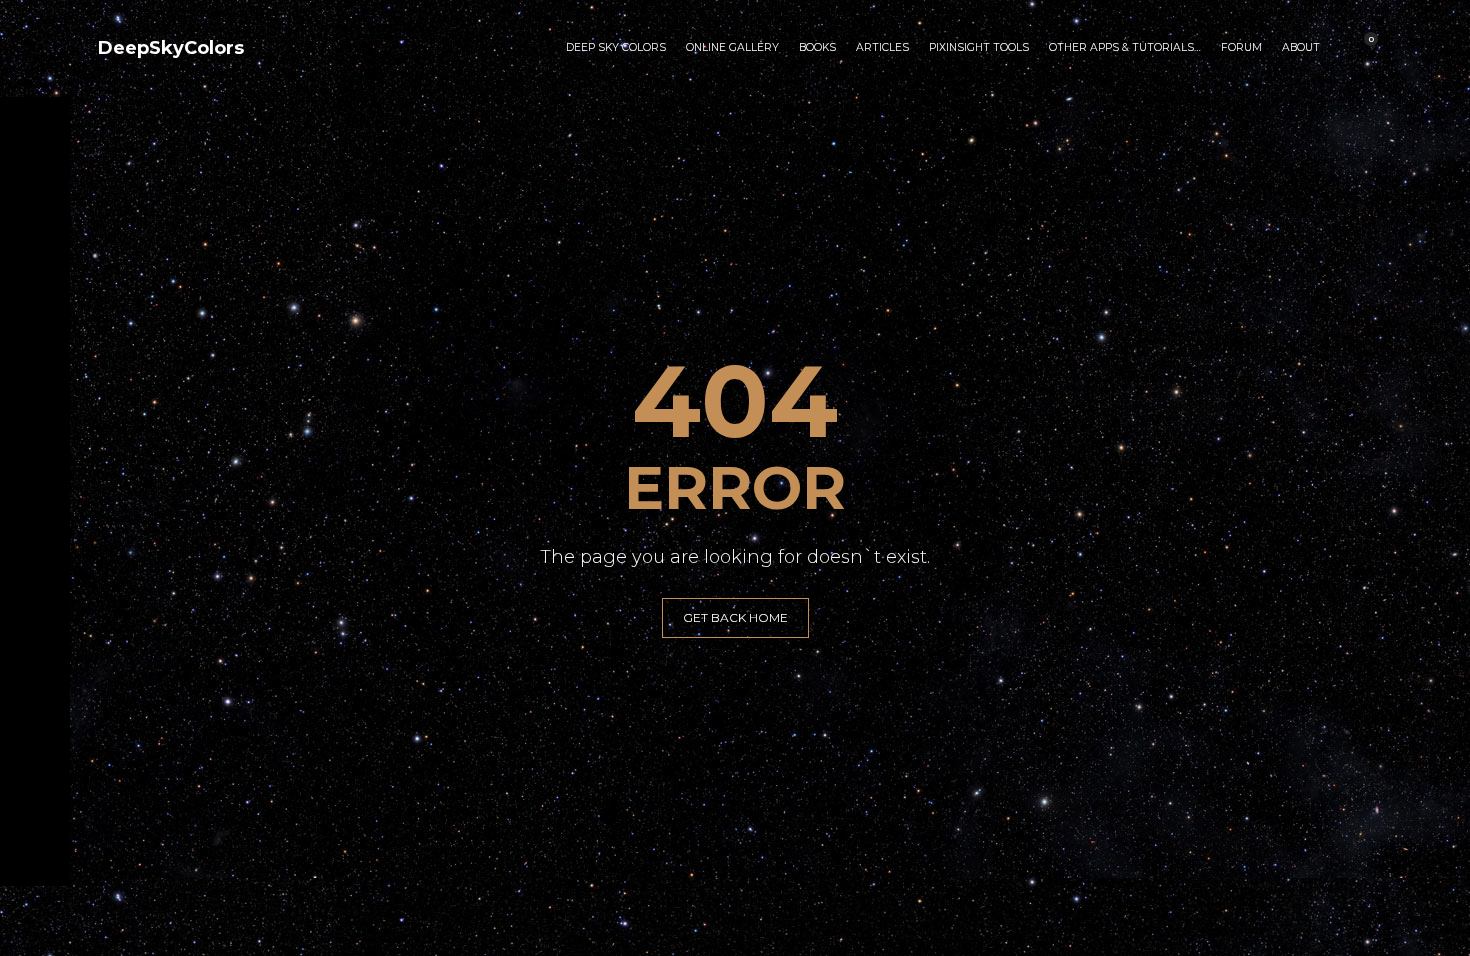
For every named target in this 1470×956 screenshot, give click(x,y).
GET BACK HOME (735, 617)
